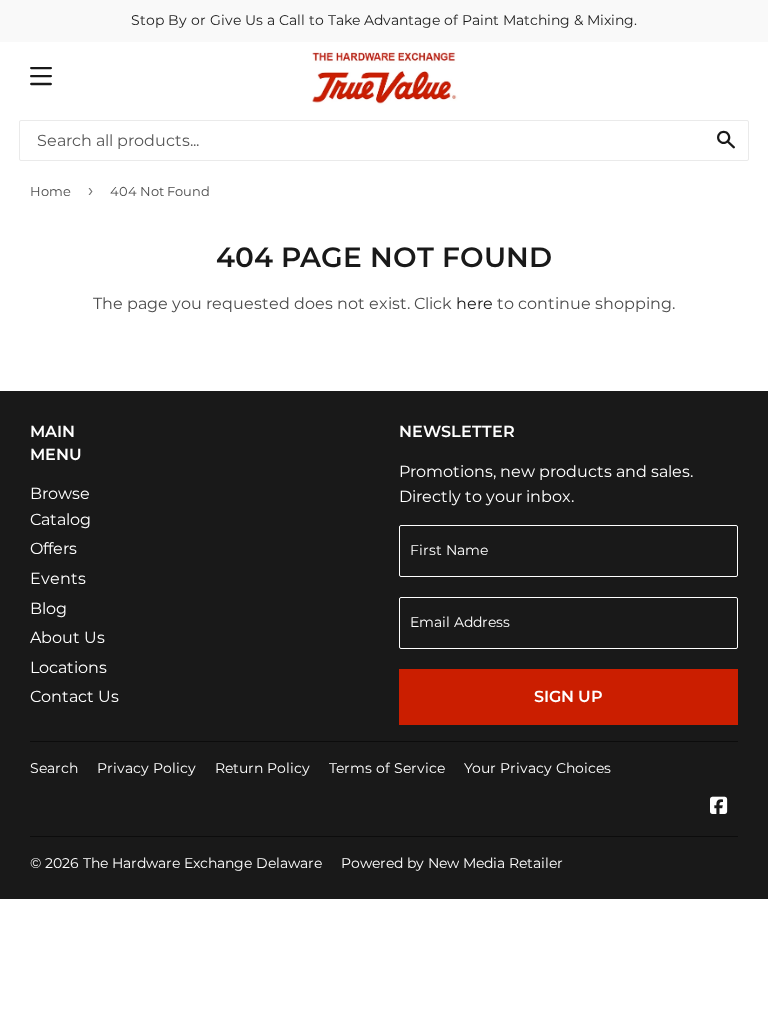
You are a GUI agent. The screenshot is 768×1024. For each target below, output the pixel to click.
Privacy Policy (146, 768)
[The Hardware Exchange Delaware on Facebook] (719, 807)
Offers (53, 548)
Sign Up (568, 696)
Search (54, 768)
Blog (48, 608)
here (474, 303)
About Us (67, 637)
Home (50, 191)
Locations (68, 667)
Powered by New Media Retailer (452, 863)
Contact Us (74, 696)
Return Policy (262, 768)
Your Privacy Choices (537, 768)
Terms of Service (387, 768)
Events (58, 578)
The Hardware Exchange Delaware (202, 863)
